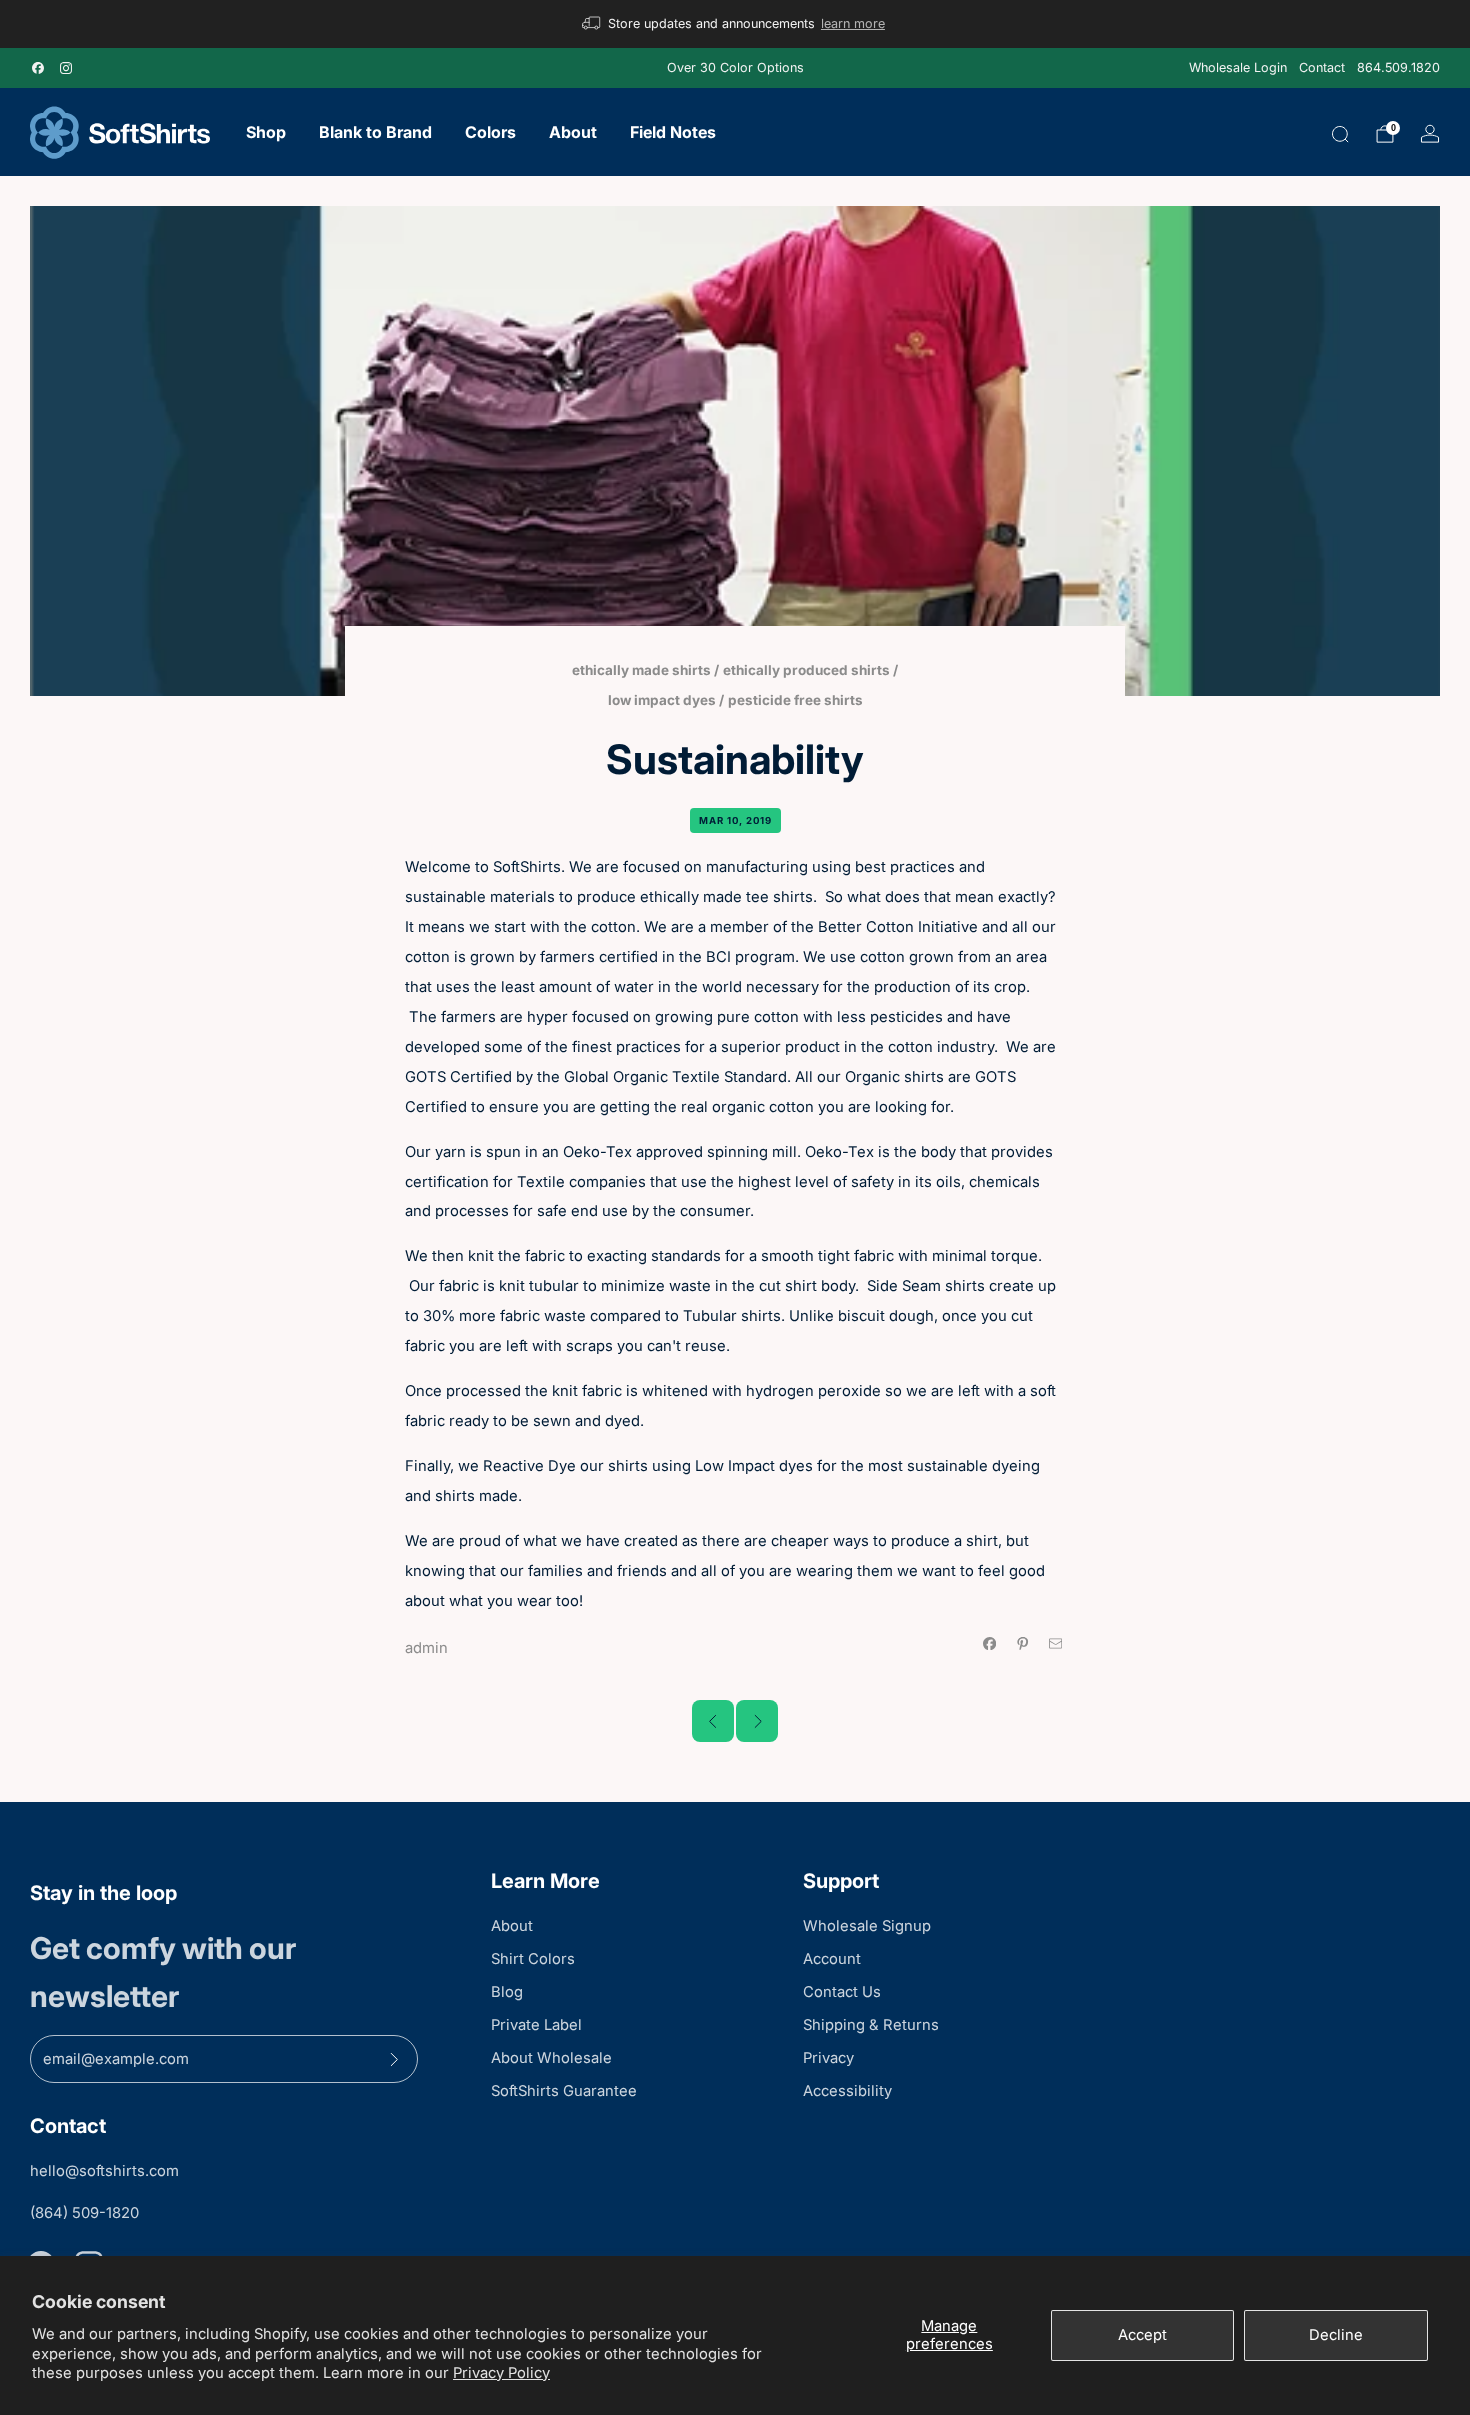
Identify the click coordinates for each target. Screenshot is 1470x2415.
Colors (490, 132)
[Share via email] (1056, 1643)
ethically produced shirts (806, 670)
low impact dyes (662, 700)
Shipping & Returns (871, 2025)
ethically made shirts (641, 670)
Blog (507, 1992)
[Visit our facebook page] (38, 68)
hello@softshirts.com (104, 2171)
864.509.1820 (1398, 67)
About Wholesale (551, 2058)
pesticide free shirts (795, 700)
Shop (266, 132)
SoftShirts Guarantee (564, 2091)
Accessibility (847, 2091)
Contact (1322, 67)
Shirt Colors (533, 1959)
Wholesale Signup (867, 1926)
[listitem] (735, 24)
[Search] (1340, 134)
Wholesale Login (1238, 67)
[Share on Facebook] (989, 1643)
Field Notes (673, 132)
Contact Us (842, 1992)
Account (832, 1959)
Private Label (536, 2025)
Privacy (828, 2058)
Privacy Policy (501, 2373)
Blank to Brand (375, 132)
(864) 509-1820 (84, 2213)
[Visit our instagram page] (66, 68)
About (573, 132)
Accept (1142, 2335)
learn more (853, 23)
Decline (1336, 2335)
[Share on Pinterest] (1022, 1643)
